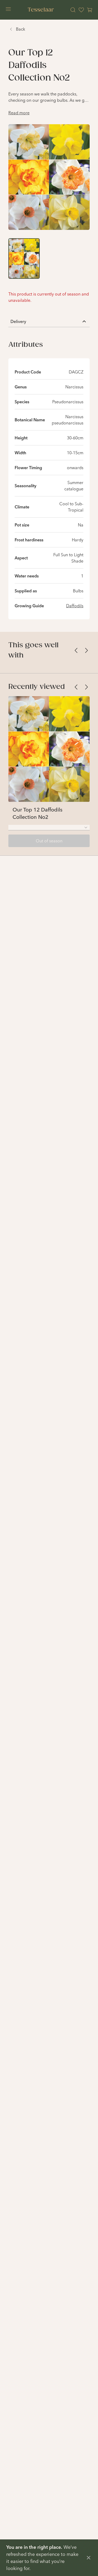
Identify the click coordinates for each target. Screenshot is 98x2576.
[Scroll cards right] (87, 650)
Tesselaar (41, 10)
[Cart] (90, 10)
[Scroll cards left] (76, 650)
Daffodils (75, 606)
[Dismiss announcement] (89, 2558)
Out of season (49, 841)
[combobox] (49, 827)
